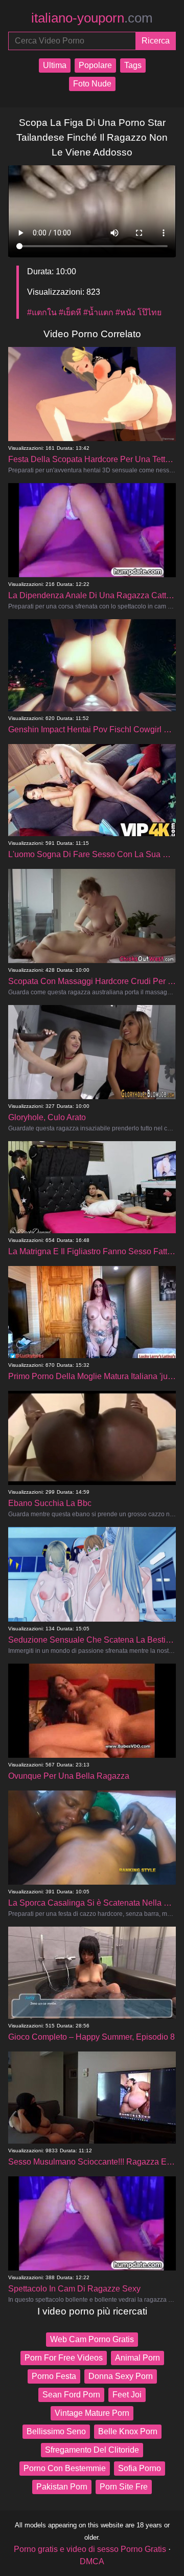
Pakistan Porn (62, 2487)
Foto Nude (92, 84)
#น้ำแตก (98, 312)
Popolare (95, 65)
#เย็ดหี (70, 312)
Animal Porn (137, 2358)
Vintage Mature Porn (92, 2413)
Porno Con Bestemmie (65, 2468)
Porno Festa (54, 2376)
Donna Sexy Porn (121, 2376)
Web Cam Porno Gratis (92, 2339)
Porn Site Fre (124, 2487)
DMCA (92, 2561)
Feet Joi (127, 2395)
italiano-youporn (92, 18)
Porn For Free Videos (64, 2358)
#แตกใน (42, 312)
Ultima (55, 65)
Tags (133, 65)
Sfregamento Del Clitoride (92, 2450)
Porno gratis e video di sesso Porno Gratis (90, 2549)
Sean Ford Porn (71, 2395)
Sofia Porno (140, 2468)
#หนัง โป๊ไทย (139, 312)
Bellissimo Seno (56, 2431)
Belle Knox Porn (128, 2431)
